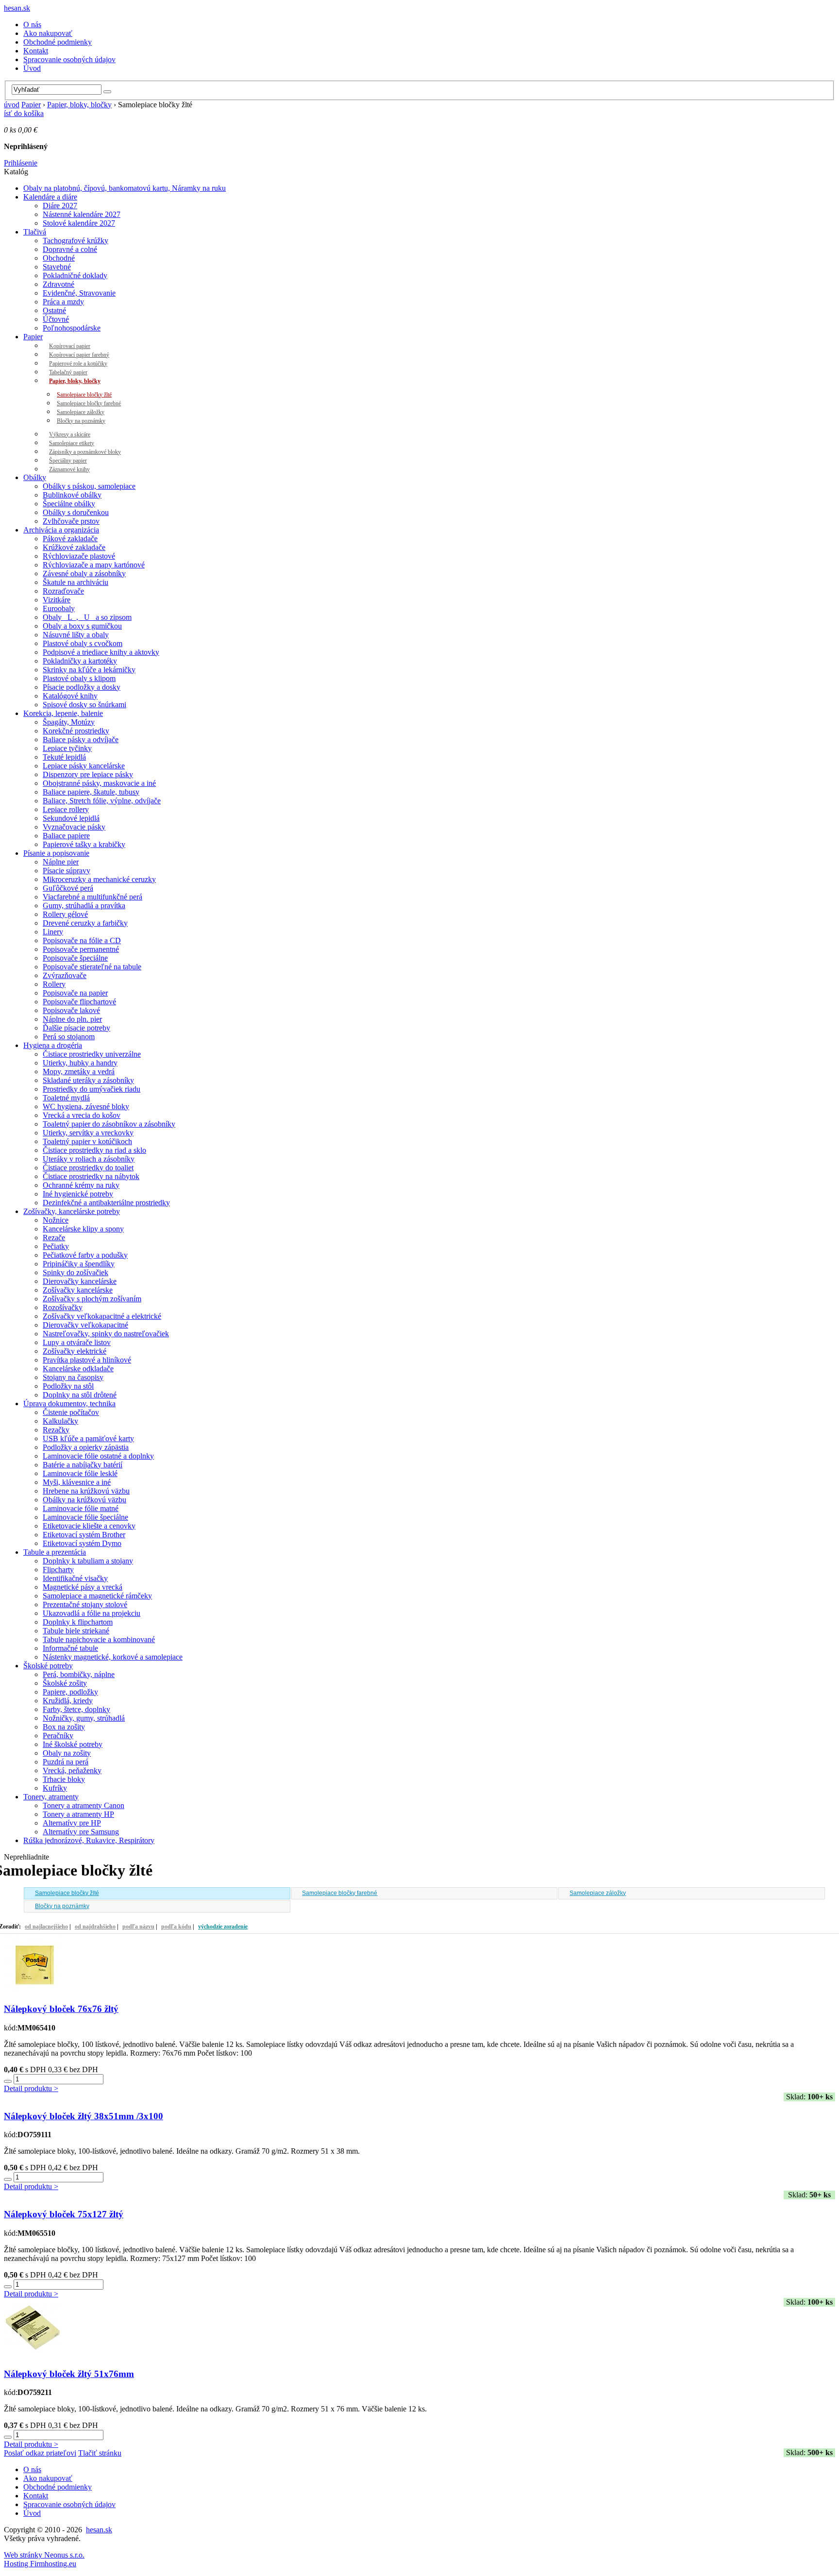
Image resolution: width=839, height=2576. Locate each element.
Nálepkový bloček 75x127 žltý (64, 2214)
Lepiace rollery (66, 809)
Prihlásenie (21, 163)
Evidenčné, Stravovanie (79, 293)
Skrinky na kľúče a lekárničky (89, 670)
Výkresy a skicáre (70, 434)
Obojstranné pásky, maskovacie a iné (99, 783)
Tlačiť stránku (100, 2453)
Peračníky (58, 1736)
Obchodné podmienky (58, 42)
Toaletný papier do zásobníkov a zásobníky (109, 1124)
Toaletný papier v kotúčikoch (87, 1141)
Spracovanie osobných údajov (69, 59)
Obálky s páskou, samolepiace (89, 486)
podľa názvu (138, 1927)
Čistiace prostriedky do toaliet (88, 1168)
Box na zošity (64, 1727)
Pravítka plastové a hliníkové (87, 1360)
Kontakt (36, 51)
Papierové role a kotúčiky (78, 364)
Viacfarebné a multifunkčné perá (92, 897)
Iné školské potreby (73, 1744)
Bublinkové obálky (72, 495)
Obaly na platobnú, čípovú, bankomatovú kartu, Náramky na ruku (125, 188)
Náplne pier (61, 862)
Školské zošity (65, 1683)
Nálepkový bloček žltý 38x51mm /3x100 (84, 2116)
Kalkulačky (60, 1421)
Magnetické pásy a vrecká (83, 1587)
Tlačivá (35, 232)
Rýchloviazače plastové (79, 556)
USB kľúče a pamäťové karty (88, 1438)
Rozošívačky (63, 1307)
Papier (31, 105)
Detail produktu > (31, 2088)
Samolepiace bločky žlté (84, 395)
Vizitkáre (57, 600)
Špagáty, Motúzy (69, 722)
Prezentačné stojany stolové (85, 1604)
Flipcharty (58, 1570)
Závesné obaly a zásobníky (84, 573)
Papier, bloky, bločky (79, 105)
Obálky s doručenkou (76, 512)
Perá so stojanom (69, 1037)
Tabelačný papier (68, 372)
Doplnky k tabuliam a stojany (88, 1561)
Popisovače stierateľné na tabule (92, 967)
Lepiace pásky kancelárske (84, 766)
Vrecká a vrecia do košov (82, 1115)
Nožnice (56, 1220)
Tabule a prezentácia (55, 1552)
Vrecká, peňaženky (72, 1770)
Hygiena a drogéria (53, 1045)
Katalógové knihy (70, 696)
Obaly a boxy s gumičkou (82, 626)
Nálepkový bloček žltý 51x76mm (69, 2374)
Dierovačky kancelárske (80, 1281)
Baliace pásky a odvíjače (81, 740)
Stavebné (57, 267)
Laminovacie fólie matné (81, 1508)
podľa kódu (176, 1927)
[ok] (107, 92)
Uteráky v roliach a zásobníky (89, 1159)
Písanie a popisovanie (56, 853)
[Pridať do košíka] (8, 2081)
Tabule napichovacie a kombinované (99, 1639)
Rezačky (56, 1430)
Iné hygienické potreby (78, 1194)
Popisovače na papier (75, 993)
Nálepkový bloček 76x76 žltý (61, 2009)
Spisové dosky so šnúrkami (84, 705)
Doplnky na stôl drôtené (80, 1395)
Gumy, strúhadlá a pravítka (84, 906)
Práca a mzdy (63, 302)
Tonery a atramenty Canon (84, 1805)
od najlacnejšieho (46, 1927)
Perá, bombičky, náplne (79, 1674)
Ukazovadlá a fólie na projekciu (92, 1613)
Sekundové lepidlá (71, 818)
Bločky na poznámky (81, 421)
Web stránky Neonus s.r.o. (44, 2555)
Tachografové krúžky (76, 241)
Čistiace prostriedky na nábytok (91, 1176)
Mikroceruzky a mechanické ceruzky (99, 879)
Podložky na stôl (68, 1386)
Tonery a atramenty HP (78, 1814)
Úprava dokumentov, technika (69, 1404)
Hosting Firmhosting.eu (40, 2564)
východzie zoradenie (223, 1927)
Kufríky (55, 1788)
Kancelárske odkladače (78, 1369)
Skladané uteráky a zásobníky (88, 1080)
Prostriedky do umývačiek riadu (92, 1089)
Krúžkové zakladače (74, 547)
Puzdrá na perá (66, 1762)
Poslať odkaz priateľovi (40, 2453)
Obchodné (59, 258)
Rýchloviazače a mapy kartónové (94, 565)
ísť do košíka (24, 113)
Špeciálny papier (68, 461)
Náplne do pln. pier (72, 1019)
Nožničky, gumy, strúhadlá (84, 1718)
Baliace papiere (66, 836)
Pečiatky (56, 1246)
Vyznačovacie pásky (74, 827)
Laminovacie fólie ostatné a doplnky (98, 1456)
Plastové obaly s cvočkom (83, 643)
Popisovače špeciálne (75, 958)
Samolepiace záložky (81, 412)
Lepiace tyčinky (67, 748)
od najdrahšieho (95, 1927)
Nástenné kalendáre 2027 (82, 214)
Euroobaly (59, 608)
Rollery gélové (65, 914)
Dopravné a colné (70, 249)
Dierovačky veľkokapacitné (85, 1325)
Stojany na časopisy (73, 1377)
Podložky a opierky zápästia (86, 1447)
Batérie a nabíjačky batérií (83, 1465)
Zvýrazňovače (65, 975)
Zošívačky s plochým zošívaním (92, 1299)
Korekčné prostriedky (76, 731)
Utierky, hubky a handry (80, 1063)
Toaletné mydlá (66, 1098)
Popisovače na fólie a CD (82, 940)
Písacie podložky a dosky (82, 687)
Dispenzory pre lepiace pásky (88, 774)
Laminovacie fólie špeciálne (85, 1517)
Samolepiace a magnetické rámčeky (97, 1596)
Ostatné (54, 310)
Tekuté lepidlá (64, 757)
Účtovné (56, 319)
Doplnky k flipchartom (78, 1622)
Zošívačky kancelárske (78, 1290)
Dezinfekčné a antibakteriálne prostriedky (106, 1203)
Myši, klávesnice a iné (77, 1482)
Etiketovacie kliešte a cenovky (89, 1526)
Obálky (35, 477)
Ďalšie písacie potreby (76, 1028)
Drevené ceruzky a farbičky (85, 923)
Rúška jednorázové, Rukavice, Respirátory (89, 1840)
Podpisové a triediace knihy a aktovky (101, 652)
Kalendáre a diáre (50, 197)
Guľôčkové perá (68, 888)
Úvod (32, 68)
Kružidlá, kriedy (68, 1701)
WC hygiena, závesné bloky (86, 1106)
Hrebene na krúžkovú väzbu (86, 1491)
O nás (32, 25)
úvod (12, 105)
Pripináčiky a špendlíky (79, 1264)
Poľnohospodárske (72, 328)
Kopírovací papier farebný (79, 355)
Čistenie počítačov (71, 1412)
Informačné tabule (70, 1648)
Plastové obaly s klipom (79, 678)
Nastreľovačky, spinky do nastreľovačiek (106, 1334)
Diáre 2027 (60, 206)
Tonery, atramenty (51, 1797)
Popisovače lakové (71, 1010)
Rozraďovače (63, 591)
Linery (53, 932)
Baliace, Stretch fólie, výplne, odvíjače (102, 801)
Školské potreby (48, 1666)
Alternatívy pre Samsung (81, 1832)
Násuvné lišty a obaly (76, 635)
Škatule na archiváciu (76, 582)
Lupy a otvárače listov (77, 1342)
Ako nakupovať (48, 33)
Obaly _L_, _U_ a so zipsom (87, 617)
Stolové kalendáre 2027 (79, 223)
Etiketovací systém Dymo (82, 1543)
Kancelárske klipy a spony (83, 1229)
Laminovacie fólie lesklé (80, 1473)
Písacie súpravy (67, 871)
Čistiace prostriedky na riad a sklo (94, 1150)
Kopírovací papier (70, 346)
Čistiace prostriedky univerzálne (92, 1054)
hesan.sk (17, 8)
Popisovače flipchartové (79, 1002)
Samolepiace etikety (72, 443)
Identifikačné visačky (75, 1578)
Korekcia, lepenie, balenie (63, 713)
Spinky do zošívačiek (76, 1272)
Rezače (54, 1238)
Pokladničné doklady (75, 275)
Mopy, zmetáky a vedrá (79, 1072)
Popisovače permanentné (81, 949)
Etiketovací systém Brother (84, 1535)
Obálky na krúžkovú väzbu (84, 1500)
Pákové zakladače (70, 539)
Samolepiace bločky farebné (89, 403)
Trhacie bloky (64, 1779)
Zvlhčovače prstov (71, 521)
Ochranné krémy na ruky (81, 1185)
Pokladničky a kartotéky (80, 661)
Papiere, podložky (70, 1692)
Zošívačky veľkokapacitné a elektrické (102, 1316)
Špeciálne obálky (69, 504)
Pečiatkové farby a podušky (85, 1255)
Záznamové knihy (69, 469)
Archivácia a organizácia (61, 530)
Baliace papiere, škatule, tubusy (91, 792)
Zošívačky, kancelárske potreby (72, 1211)
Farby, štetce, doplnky (76, 1709)
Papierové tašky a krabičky (84, 844)
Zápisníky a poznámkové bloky (85, 452)
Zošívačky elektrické (75, 1351)
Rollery (54, 984)
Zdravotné (59, 284)
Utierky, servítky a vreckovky (88, 1133)
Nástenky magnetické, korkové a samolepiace (113, 1657)
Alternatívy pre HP (72, 1823)
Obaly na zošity (67, 1753)
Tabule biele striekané (76, 1631)
